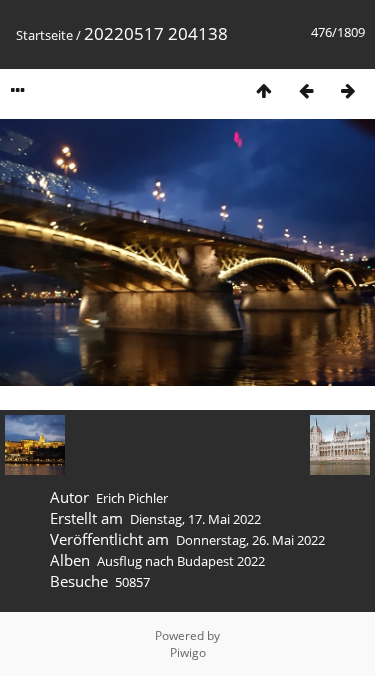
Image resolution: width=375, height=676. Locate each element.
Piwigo (188, 652)
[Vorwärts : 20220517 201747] (348, 90)
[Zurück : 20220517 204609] (306, 90)
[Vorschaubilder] (264, 90)
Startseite (44, 35)
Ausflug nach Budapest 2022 (181, 561)
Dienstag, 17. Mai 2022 (195, 519)
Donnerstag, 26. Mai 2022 (250, 540)
